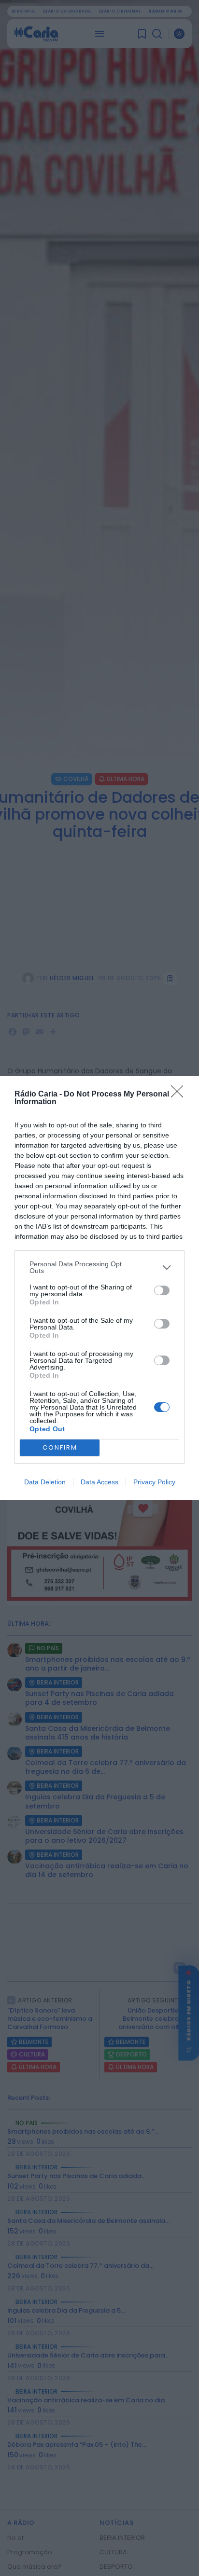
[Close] (180, 1095)
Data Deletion (45, 1482)
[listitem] (99, 1267)
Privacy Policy (154, 1482)
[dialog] (99, 1288)
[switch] (162, 1290)
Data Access (99, 1482)
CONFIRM (60, 1447)
